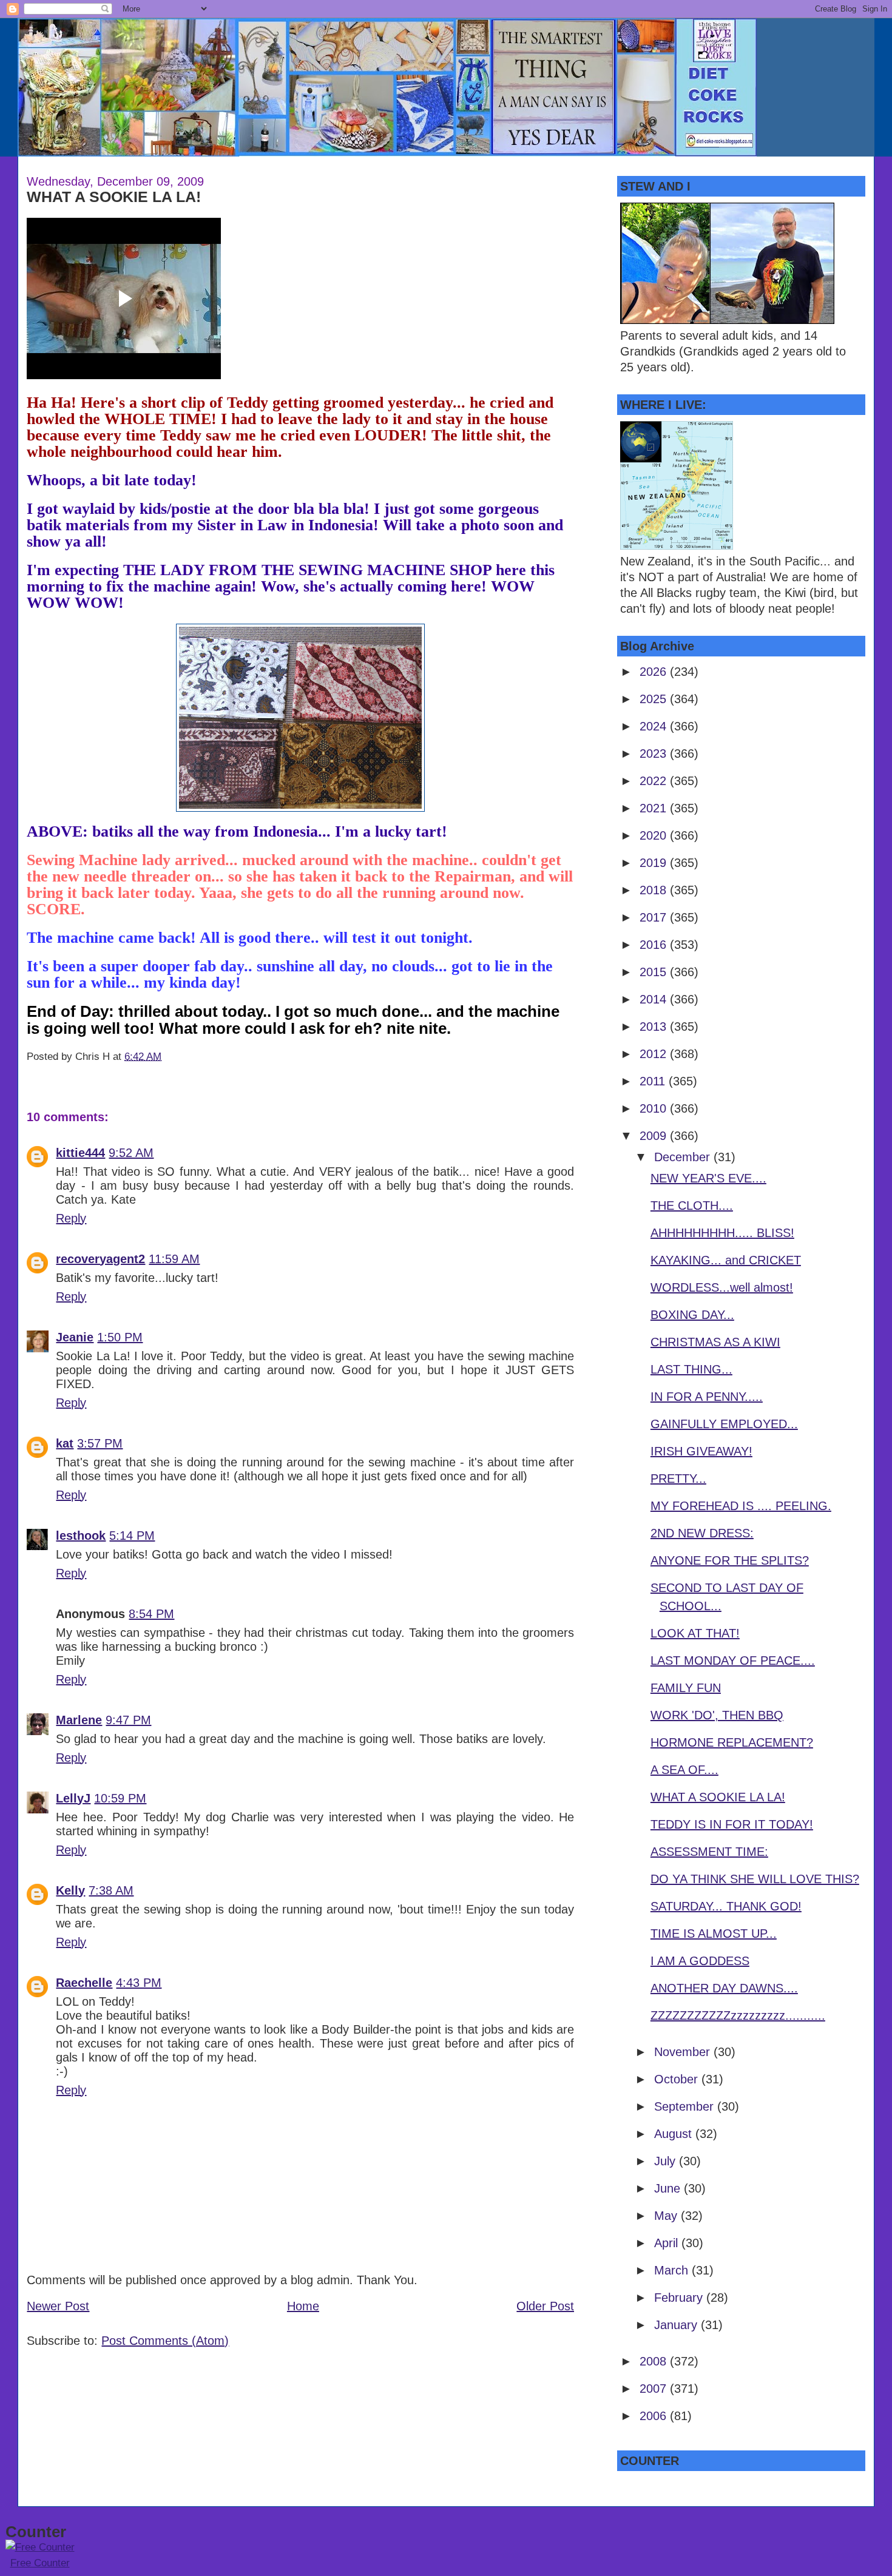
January (677, 2325)
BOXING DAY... (692, 1315)
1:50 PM (120, 1337)
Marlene (79, 1720)
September (686, 2106)
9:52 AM (131, 1153)
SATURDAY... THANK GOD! (726, 1906)
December (684, 1157)
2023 (655, 754)
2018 (655, 890)
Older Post (545, 2306)
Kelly (70, 1890)
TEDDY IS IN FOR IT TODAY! (732, 1824)
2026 (655, 672)
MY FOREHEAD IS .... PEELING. (741, 1506)
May (667, 2216)
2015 (655, 972)
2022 (655, 781)
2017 (655, 917)
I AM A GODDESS (700, 1961)
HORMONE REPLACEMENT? (732, 1742)
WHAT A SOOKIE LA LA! (114, 197)
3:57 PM (100, 1443)
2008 (655, 2361)
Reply (71, 1218)
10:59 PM (120, 1798)
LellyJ (73, 1798)
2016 (655, 945)
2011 (654, 1081)
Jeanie (75, 1337)
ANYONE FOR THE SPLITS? (730, 1560)
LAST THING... (691, 1369)
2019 (655, 863)
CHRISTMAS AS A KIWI (715, 1342)
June (669, 2188)
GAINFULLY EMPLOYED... (724, 1424)
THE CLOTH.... (692, 1205)
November (684, 2052)
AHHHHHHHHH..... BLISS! (722, 1233)
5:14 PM (132, 1536)
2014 (655, 999)
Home (303, 2306)
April (668, 2243)
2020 (655, 835)
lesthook (81, 1536)
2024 (655, 726)
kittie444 (80, 1153)
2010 (655, 1108)
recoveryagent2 (100, 1259)
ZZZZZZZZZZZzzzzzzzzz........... (738, 2015)
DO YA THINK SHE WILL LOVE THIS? (755, 1879)
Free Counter (40, 2563)
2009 (655, 1136)
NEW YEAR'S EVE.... (708, 1178)
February (680, 2298)
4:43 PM (139, 1983)
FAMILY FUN (686, 1688)
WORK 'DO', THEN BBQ (717, 1715)
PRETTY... (678, 1479)
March (673, 2270)
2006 (655, 2416)
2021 (655, 808)
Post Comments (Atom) (165, 2341)
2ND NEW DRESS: (702, 1533)
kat (65, 1443)
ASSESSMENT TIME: (709, 1852)
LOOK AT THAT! (695, 1633)
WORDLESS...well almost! (722, 1287)
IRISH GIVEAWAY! (701, 1451)
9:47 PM (128, 1720)
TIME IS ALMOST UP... (714, 1934)
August (675, 2134)
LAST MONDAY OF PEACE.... (733, 1661)
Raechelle (84, 1983)
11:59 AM (174, 1259)
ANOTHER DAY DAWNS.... (724, 1988)
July (667, 2161)
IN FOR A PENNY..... (707, 1397)
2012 (655, 1054)
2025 (655, 699)
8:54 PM (151, 1614)
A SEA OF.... (684, 1770)
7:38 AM (111, 1890)
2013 (655, 1027)
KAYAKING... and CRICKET (726, 1260)
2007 (655, 2389)
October (678, 2079)
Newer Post (58, 2306)
